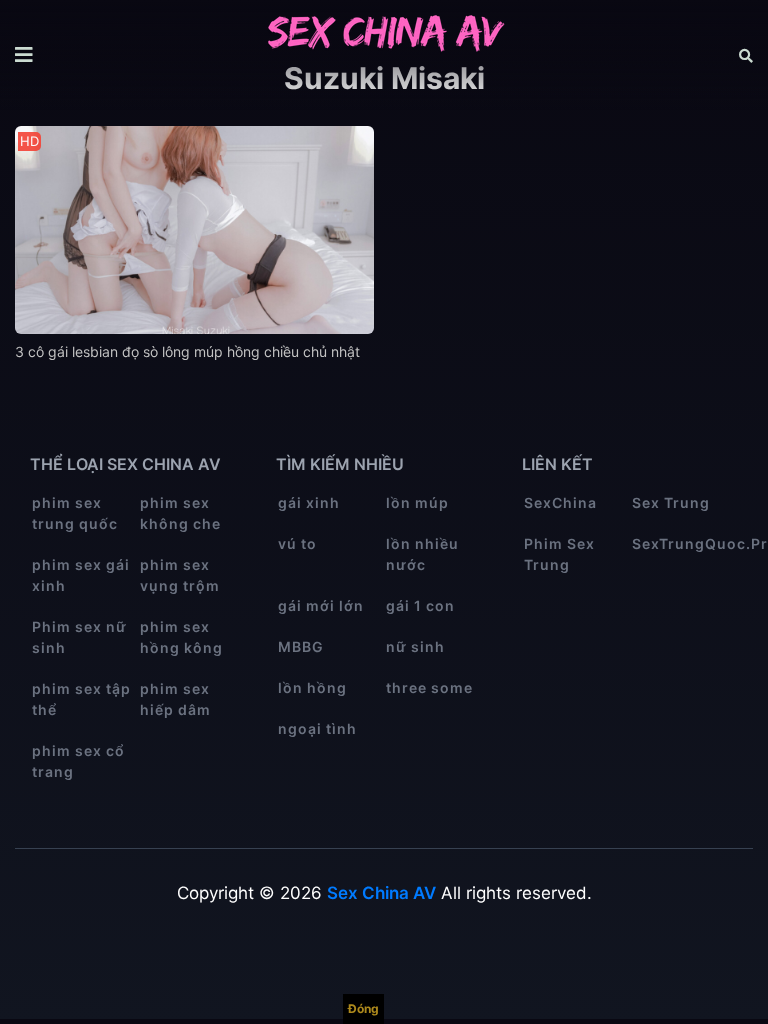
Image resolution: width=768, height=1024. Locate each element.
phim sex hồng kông (181, 637)
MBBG (301, 646)
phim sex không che (180, 513)
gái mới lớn (321, 605)
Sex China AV (381, 893)
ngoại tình (317, 728)
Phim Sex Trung (559, 554)
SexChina (560, 502)
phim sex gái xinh (81, 575)
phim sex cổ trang (78, 761)
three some (429, 687)
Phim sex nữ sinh (79, 637)
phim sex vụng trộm (180, 575)
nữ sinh (415, 646)
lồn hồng (312, 687)
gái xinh (309, 502)
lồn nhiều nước (422, 554)
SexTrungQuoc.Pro (685, 543)
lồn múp (417, 502)
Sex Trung (671, 502)
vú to (297, 543)
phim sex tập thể (81, 699)
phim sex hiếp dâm (175, 699)
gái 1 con (420, 605)
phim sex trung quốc (75, 513)
